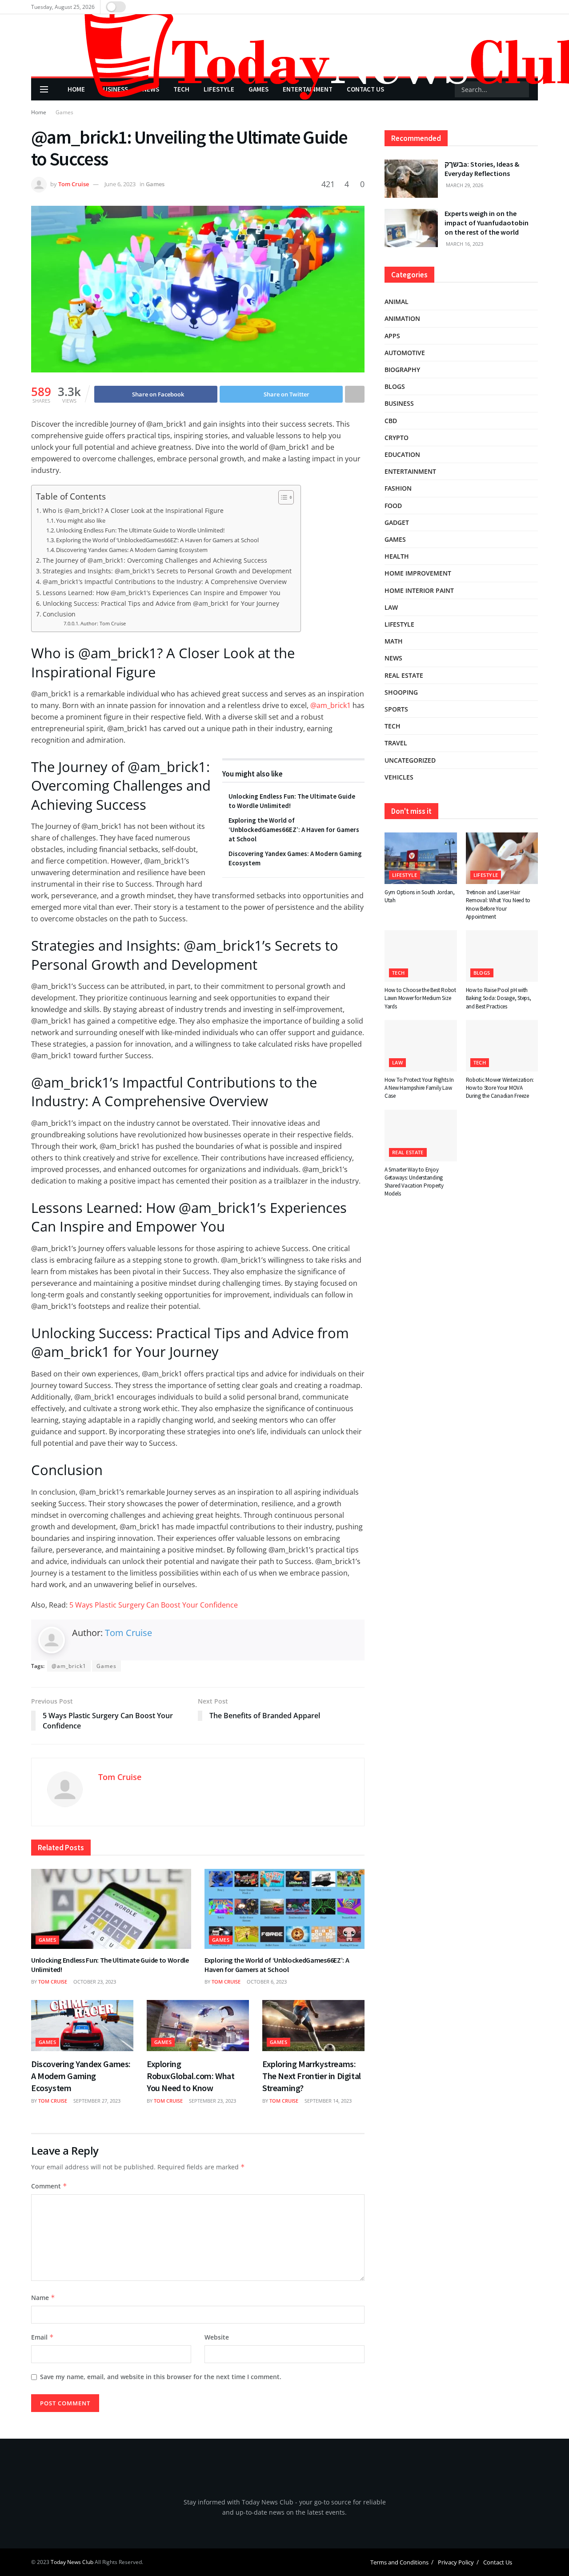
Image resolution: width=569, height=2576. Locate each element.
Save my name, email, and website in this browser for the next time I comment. (161, 2377)
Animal (397, 302)
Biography (402, 370)
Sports (396, 709)
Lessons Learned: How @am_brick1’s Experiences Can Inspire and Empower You (162, 593)
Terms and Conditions (399, 2563)
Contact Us (498, 2563)
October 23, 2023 (94, 1982)
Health (397, 556)
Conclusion (59, 614)
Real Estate (404, 675)
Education (402, 454)
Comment (49, 2186)
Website (217, 2337)
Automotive (405, 353)
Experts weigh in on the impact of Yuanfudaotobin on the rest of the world (487, 223)
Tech (393, 726)
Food (393, 506)
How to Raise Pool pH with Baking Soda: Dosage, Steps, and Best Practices (499, 998)
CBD (391, 421)
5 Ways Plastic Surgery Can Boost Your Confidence (154, 1605)
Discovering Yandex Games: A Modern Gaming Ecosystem (132, 550)
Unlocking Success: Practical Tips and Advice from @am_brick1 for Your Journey (161, 603)
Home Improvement (418, 573)
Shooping (401, 692)
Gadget (397, 522)
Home (39, 112)
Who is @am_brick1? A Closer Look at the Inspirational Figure (133, 510)
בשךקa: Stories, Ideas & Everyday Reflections (482, 169)
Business (399, 403)
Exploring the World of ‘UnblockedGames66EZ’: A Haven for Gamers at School (157, 540)
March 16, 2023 (464, 244)
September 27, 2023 (96, 2101)
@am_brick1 (331, 705)
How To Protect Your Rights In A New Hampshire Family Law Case (419, 1088)
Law (391, 607)
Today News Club (72, 2562)
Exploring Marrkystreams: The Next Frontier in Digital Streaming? (312, 2076)
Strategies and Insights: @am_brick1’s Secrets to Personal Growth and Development (167, 571)
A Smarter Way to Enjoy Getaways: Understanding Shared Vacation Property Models (414, 1182)
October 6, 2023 (266, 1982)
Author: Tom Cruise (103, 624)
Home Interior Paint (419, 590)
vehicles (399, 777)
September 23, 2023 (212, 2101)
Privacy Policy (456, 2563)
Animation (402, 318)
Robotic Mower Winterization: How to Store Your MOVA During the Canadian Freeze (500, 1088)
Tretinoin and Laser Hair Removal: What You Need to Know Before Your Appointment (498, 904)
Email (42, 2337)
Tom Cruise (74, 184)
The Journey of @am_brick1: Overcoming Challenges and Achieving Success (155, 560)
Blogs (395, 386)
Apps (392, 336)
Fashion (398, 488)
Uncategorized (410, 760)
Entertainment (410, 471)
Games (64, 112)
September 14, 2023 (327, 2101)
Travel (396, 743)
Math (394, 641)
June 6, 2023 (120, 184)
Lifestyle (399, 624)
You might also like (81, 520)
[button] (543, 2550)
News (393, 658)
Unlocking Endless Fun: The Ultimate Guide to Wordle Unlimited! (140, 530)
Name (43, 2298)
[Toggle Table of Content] (282, 497)
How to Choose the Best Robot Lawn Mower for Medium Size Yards (420, 998)
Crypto (397, 438)
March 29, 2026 (464, 185)
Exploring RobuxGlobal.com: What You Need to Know (191, 2076)
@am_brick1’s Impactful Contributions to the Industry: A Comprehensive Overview (165, 582)
